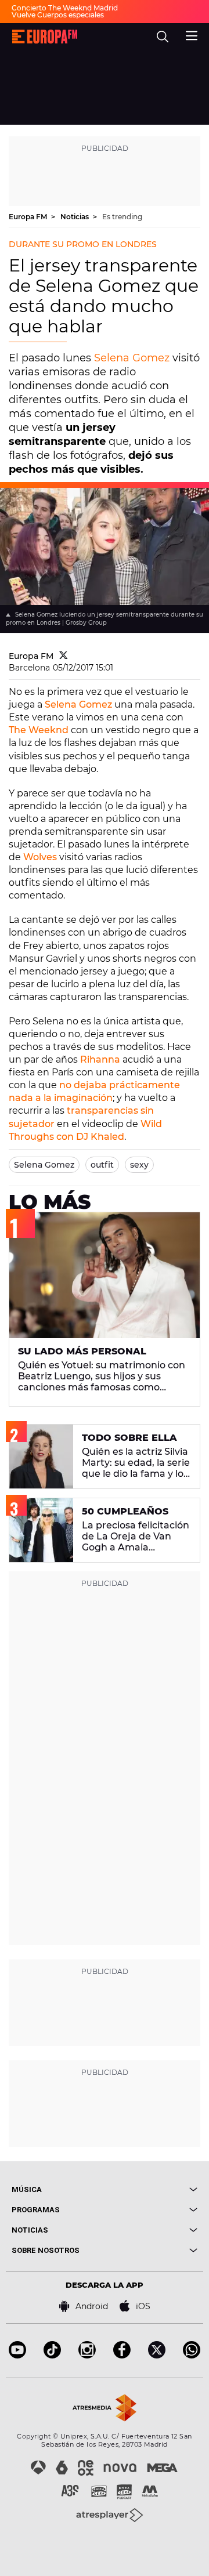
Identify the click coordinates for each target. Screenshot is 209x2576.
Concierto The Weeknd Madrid (65, 8)
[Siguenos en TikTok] (52, 2355)
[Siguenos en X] (157, 2355)
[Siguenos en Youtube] (17, 2355)
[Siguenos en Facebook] (122, 2355)
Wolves (40, 857)
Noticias (75, 217)
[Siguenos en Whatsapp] (192, 2355)
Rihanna (100, 1059)
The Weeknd (39, 730)
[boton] (151, 2189)
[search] (163, 37)
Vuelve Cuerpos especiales (58, 15)
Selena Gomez (132, 358)
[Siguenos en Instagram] (87, 2355)
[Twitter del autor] (64, 656)
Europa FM (29, 217)
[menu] (192, 34)
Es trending (122, 217)
